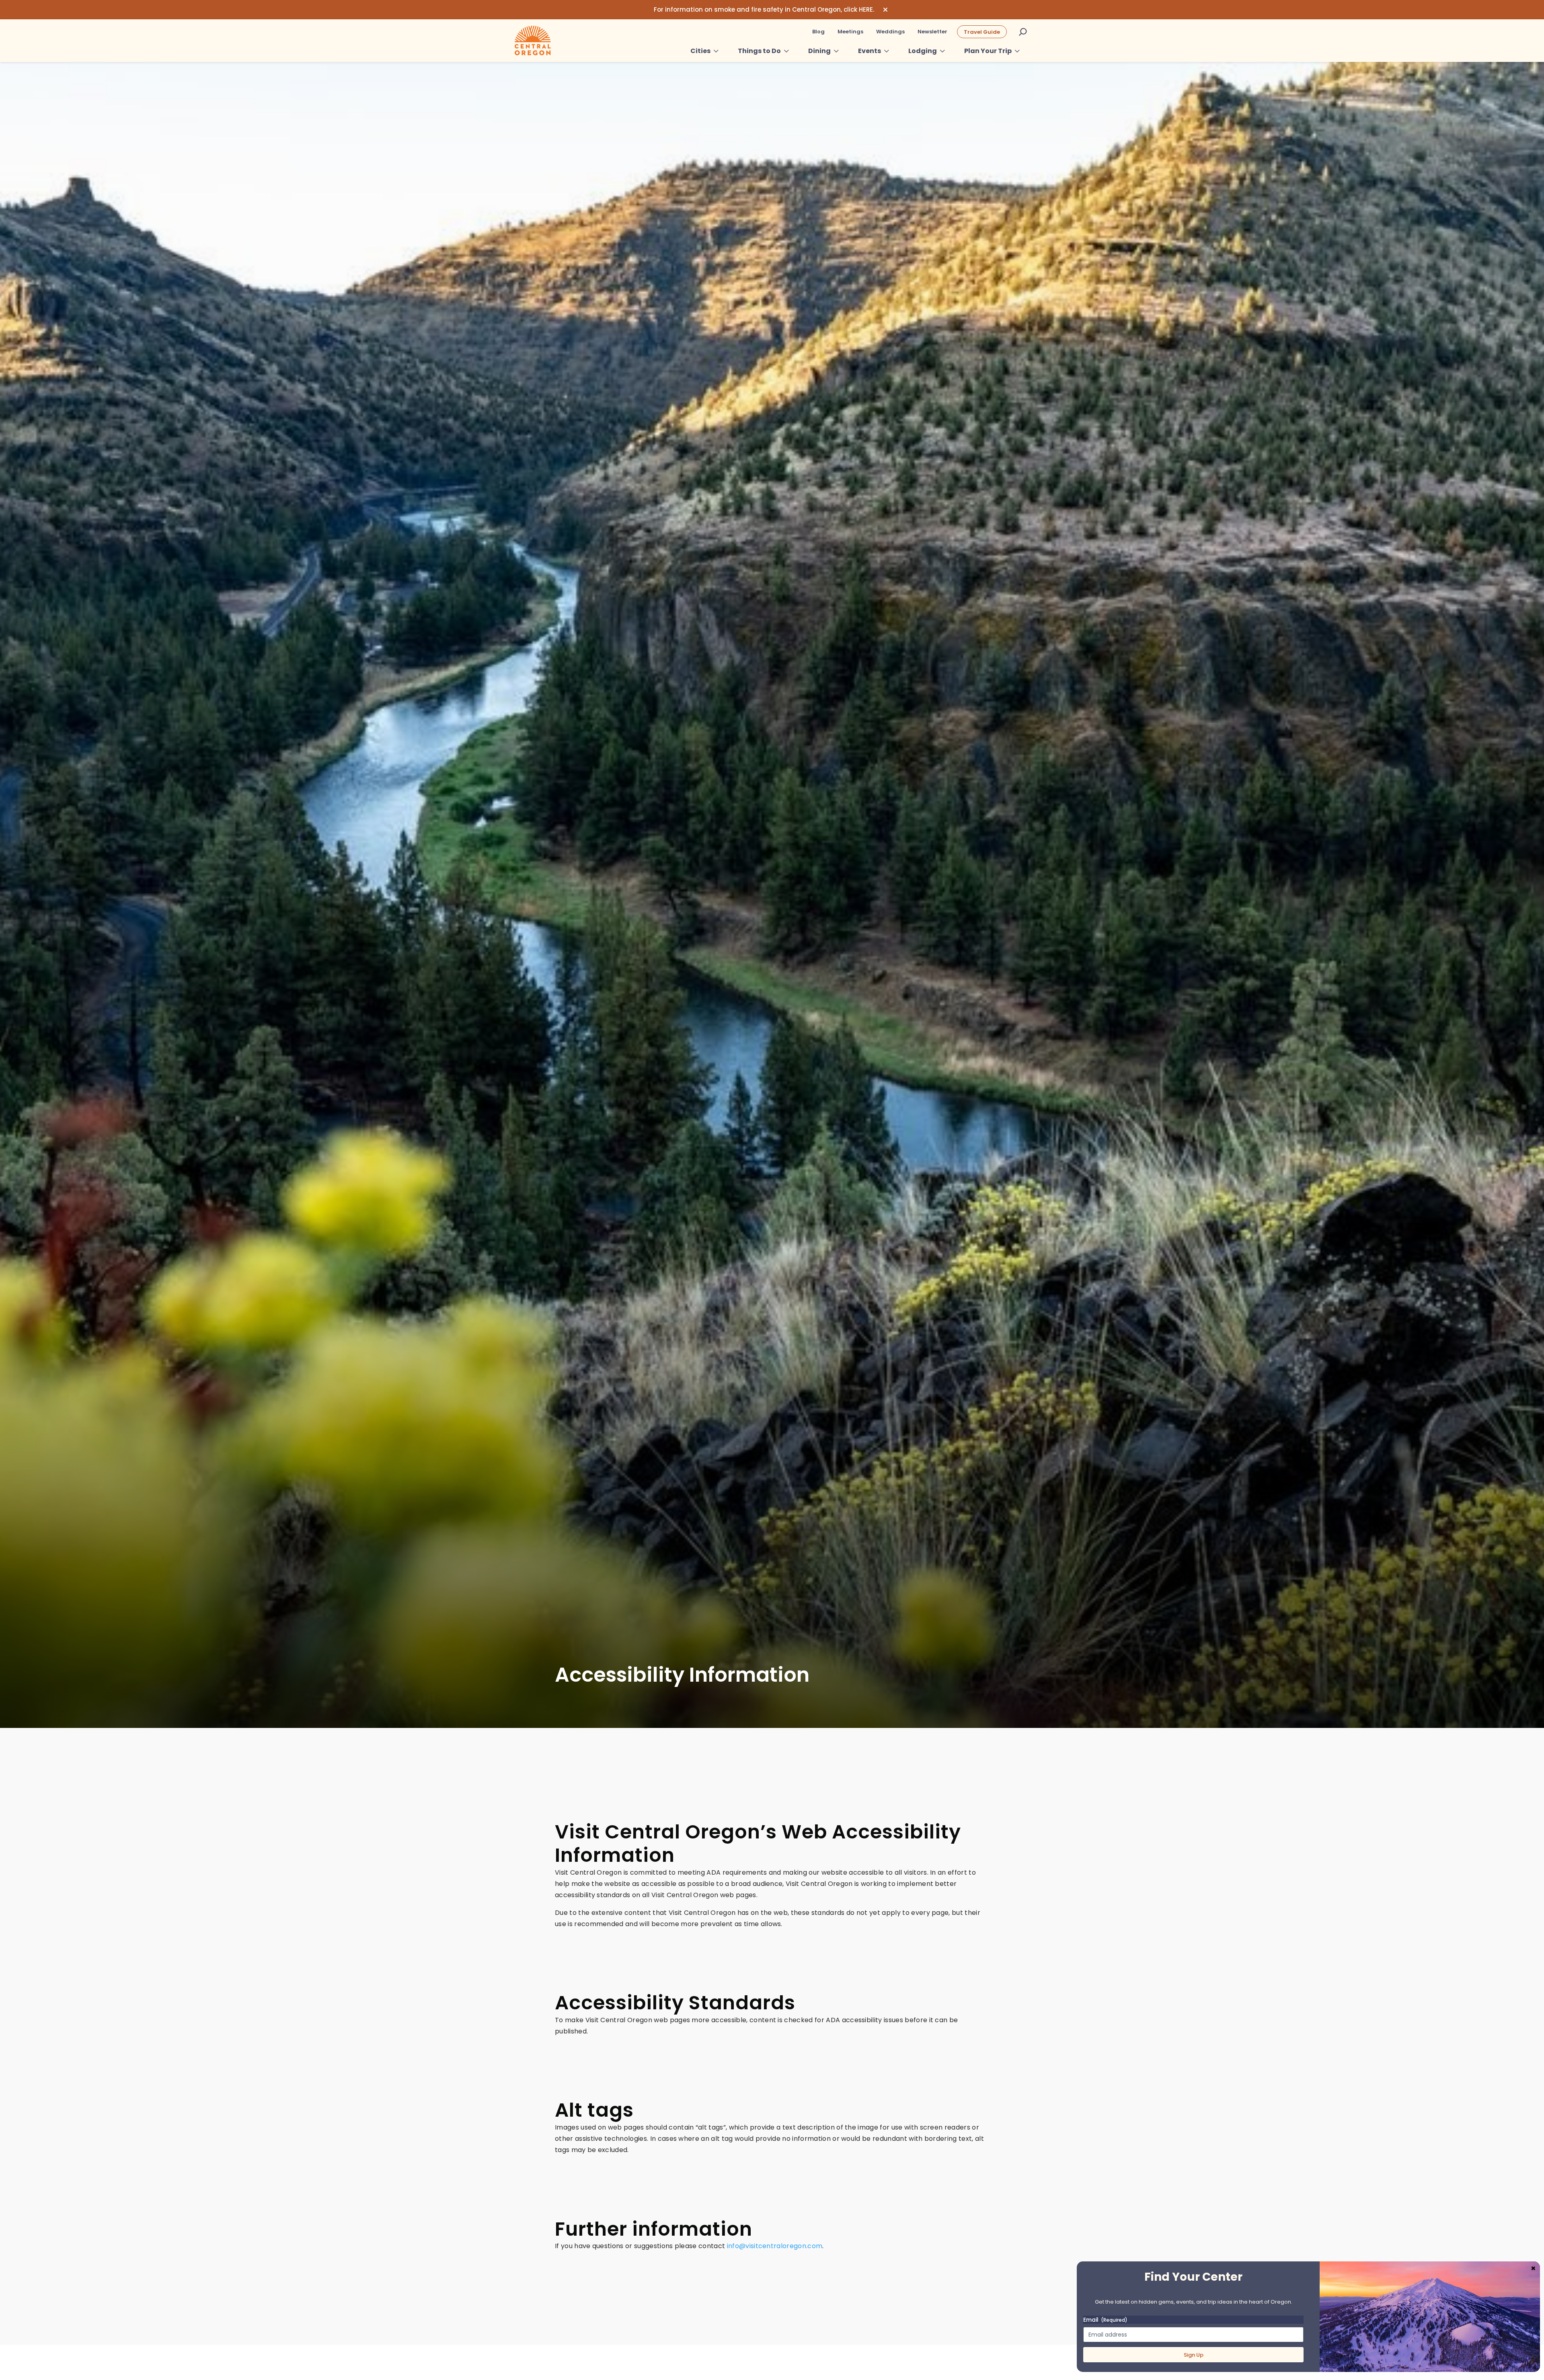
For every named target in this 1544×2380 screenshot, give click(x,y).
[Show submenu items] (716, 51)
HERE (866, 9)
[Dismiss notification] (885, 10)
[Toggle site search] (1023, 32)
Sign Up (1194, 2355)
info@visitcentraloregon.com (775, 2246)
